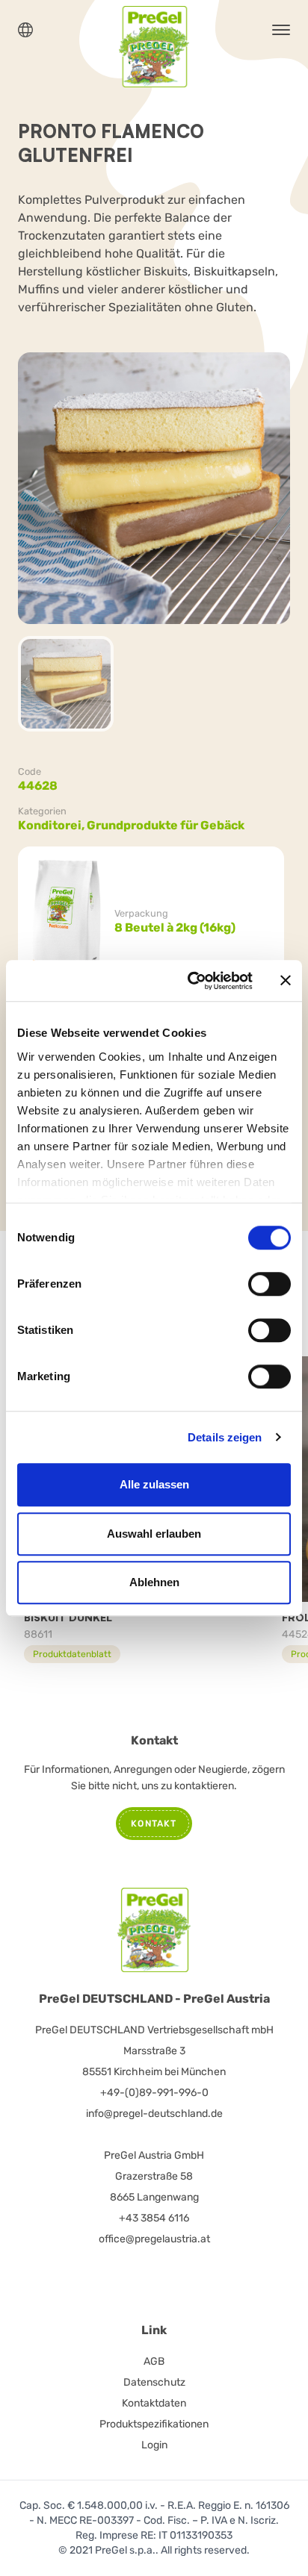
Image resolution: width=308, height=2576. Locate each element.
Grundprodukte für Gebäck (166, 825)
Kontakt (154, 1824)
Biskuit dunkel (68, 1617)
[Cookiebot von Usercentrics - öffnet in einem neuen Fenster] (191, 981)
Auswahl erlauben (154, 1534)
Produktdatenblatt (72, 1654)
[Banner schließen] (286, 981)
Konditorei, (52, 825)
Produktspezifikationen (154, 2424)
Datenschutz (154, 2382)
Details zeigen (225, 1437)
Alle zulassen (154, 1484)
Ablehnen (154, 1582)
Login (154, 2445)
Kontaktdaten (154, 2403)
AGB (154, 2361)
